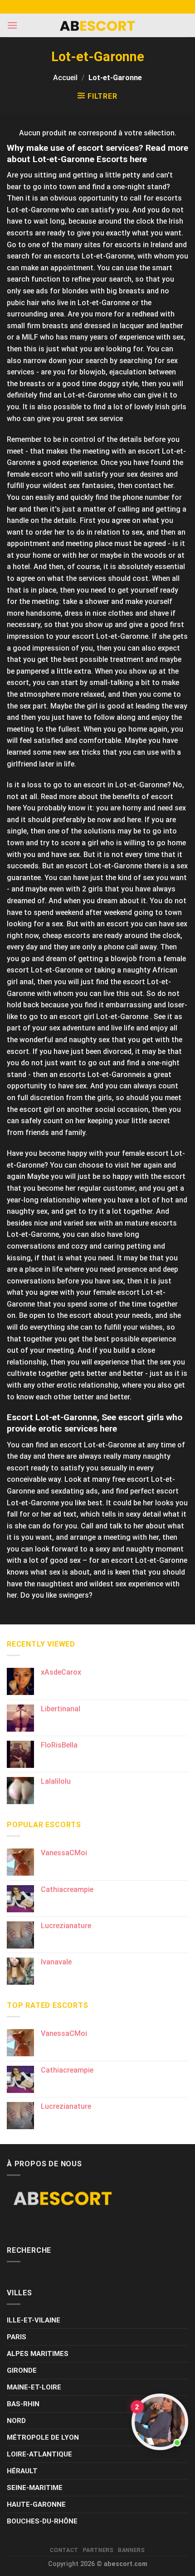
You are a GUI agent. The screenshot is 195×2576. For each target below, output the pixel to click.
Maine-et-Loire (34, 2387)
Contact (64, 2550)
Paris (17, 2337)
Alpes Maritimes (38, 2354)
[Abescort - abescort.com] (97, 26)
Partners (98, 2550)
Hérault (22, 2471)
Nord (16, 2421)
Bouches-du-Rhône (42, 2521)
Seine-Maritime (35, 2488)
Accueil (65, 78)
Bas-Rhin (23, 2404)
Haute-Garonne (36, 2504)
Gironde (22, 2370)
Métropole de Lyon (43, 2437)
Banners (131, 2550)
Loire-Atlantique (39, 2454)
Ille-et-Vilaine (34, 2320)
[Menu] (12, 25)
